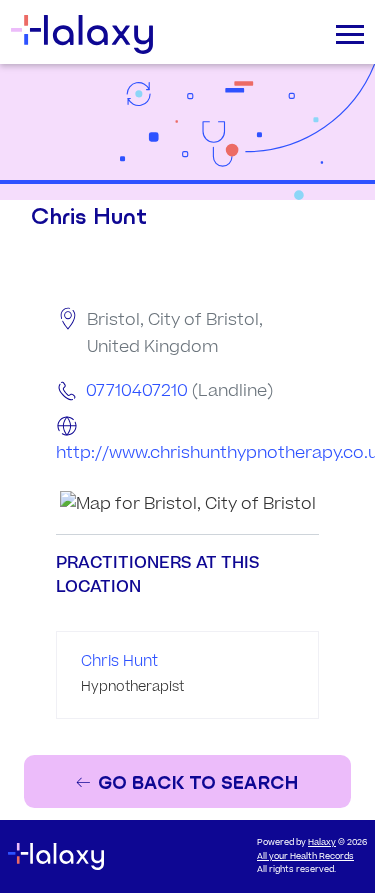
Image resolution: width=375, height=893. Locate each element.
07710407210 (137, 391)
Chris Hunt (119, 661)
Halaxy (322, 842)
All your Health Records (305, 856)
